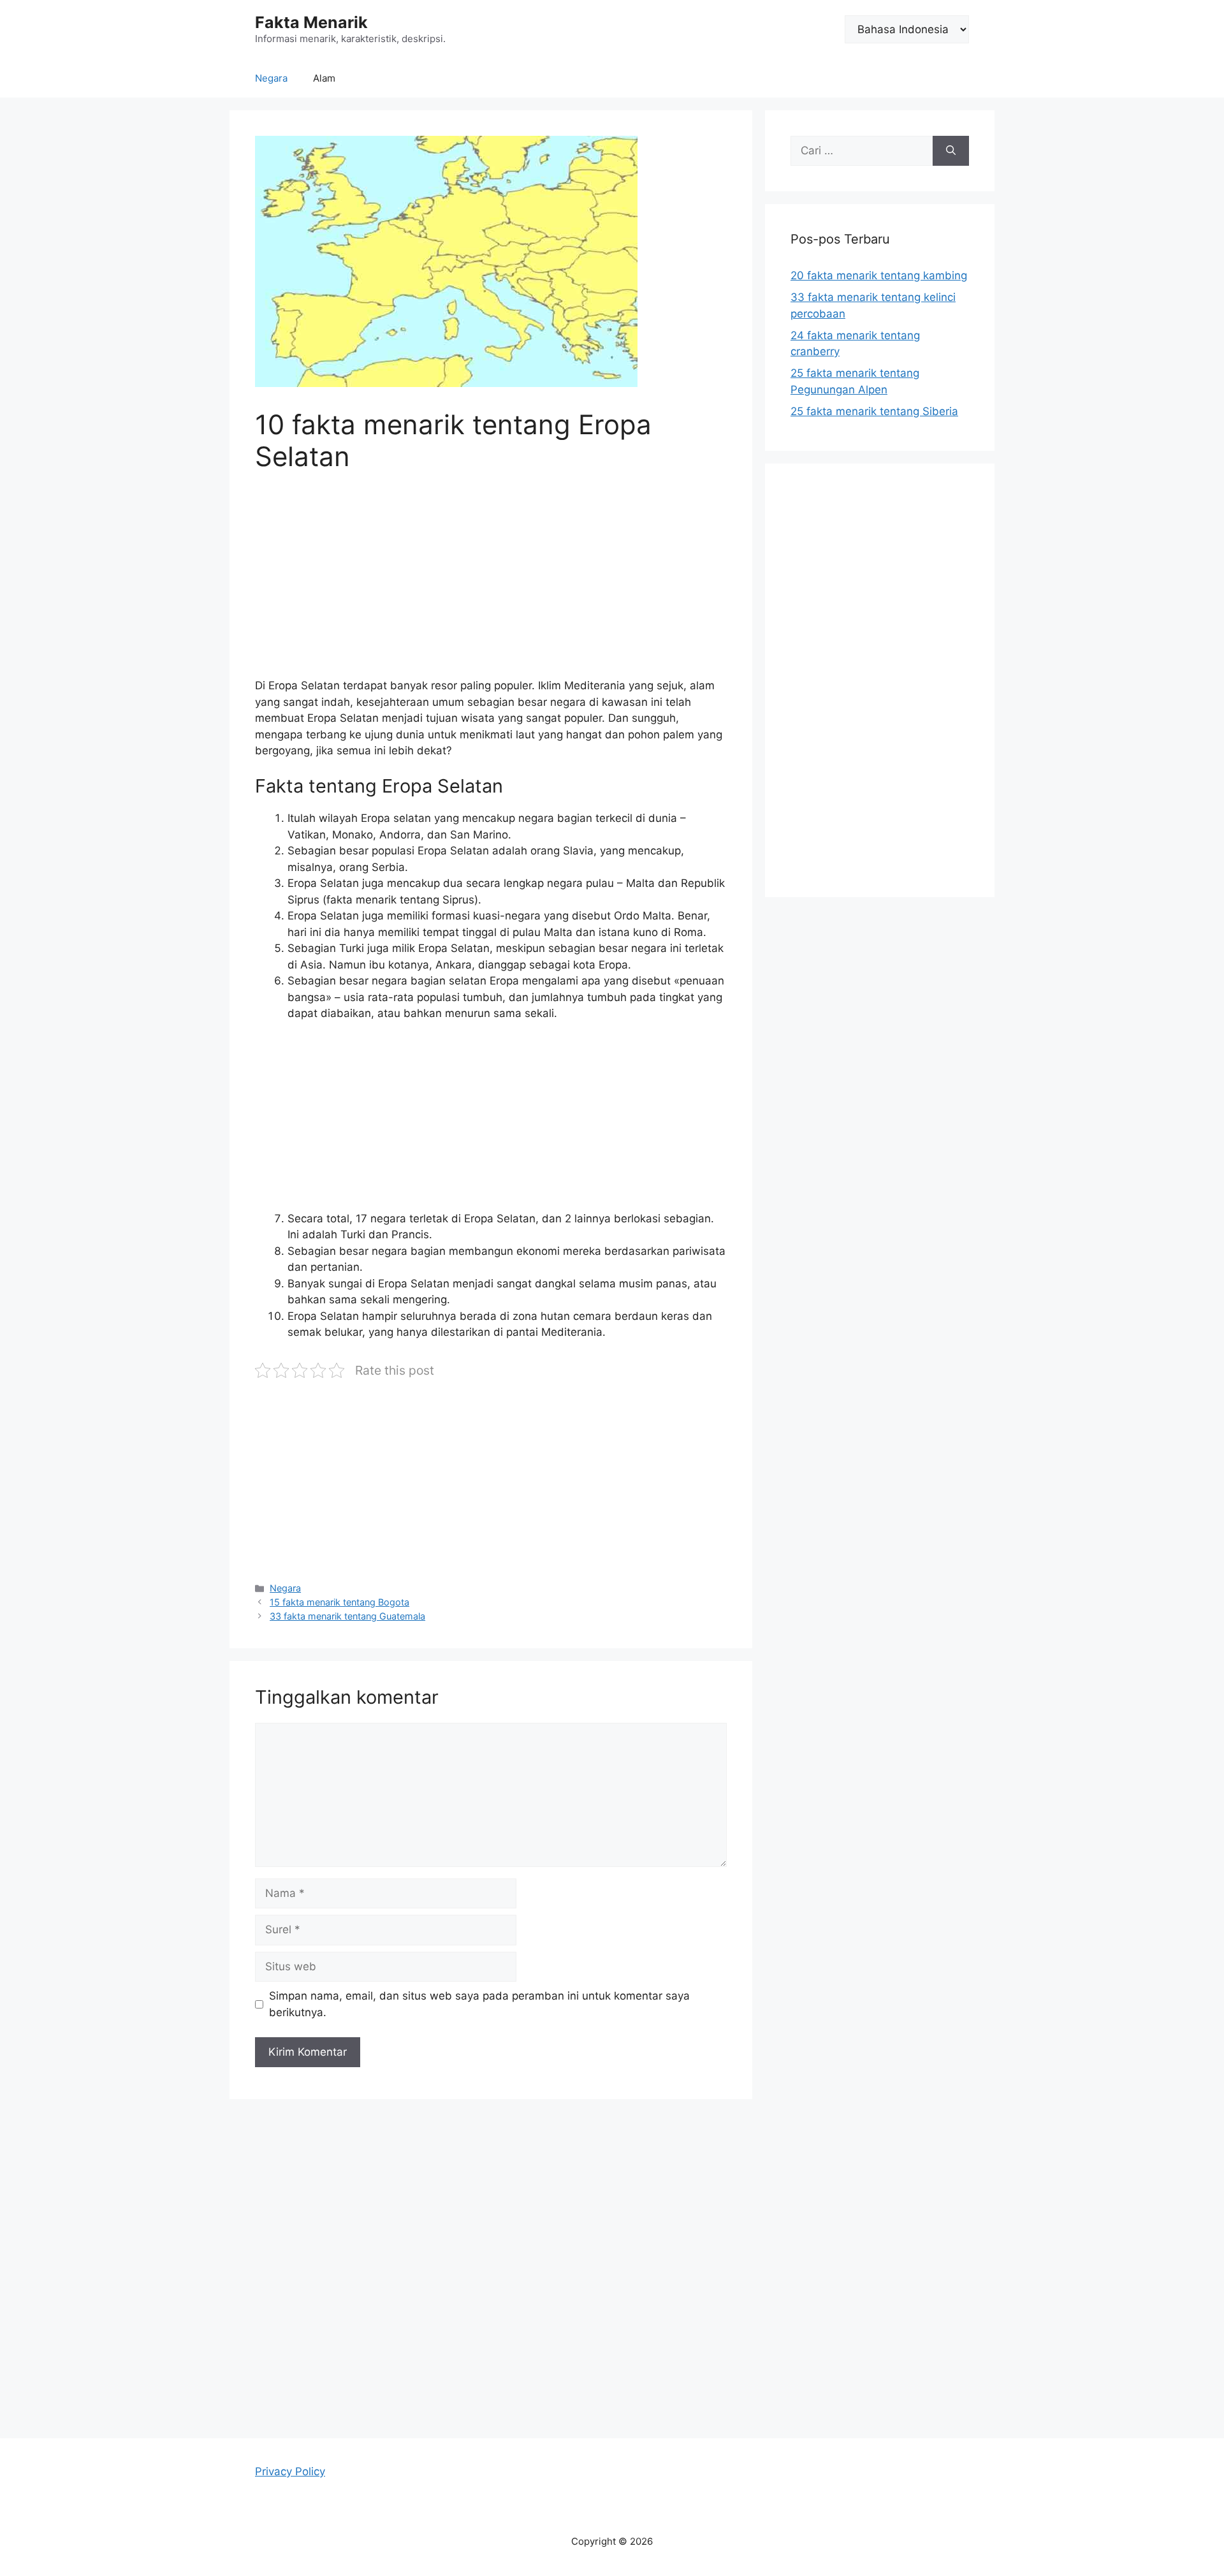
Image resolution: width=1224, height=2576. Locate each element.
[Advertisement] (491, 583)
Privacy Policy (290, 2471)
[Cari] (951, 151)
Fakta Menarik (311, 22)
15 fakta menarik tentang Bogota (339, 1602)
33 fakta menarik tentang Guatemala (347, 1616)
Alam (324, 78)
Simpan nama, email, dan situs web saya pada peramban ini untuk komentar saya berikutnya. (479, 2004)
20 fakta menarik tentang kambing (879, 275)
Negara (271, 78)
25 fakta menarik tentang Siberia (874, 411)
